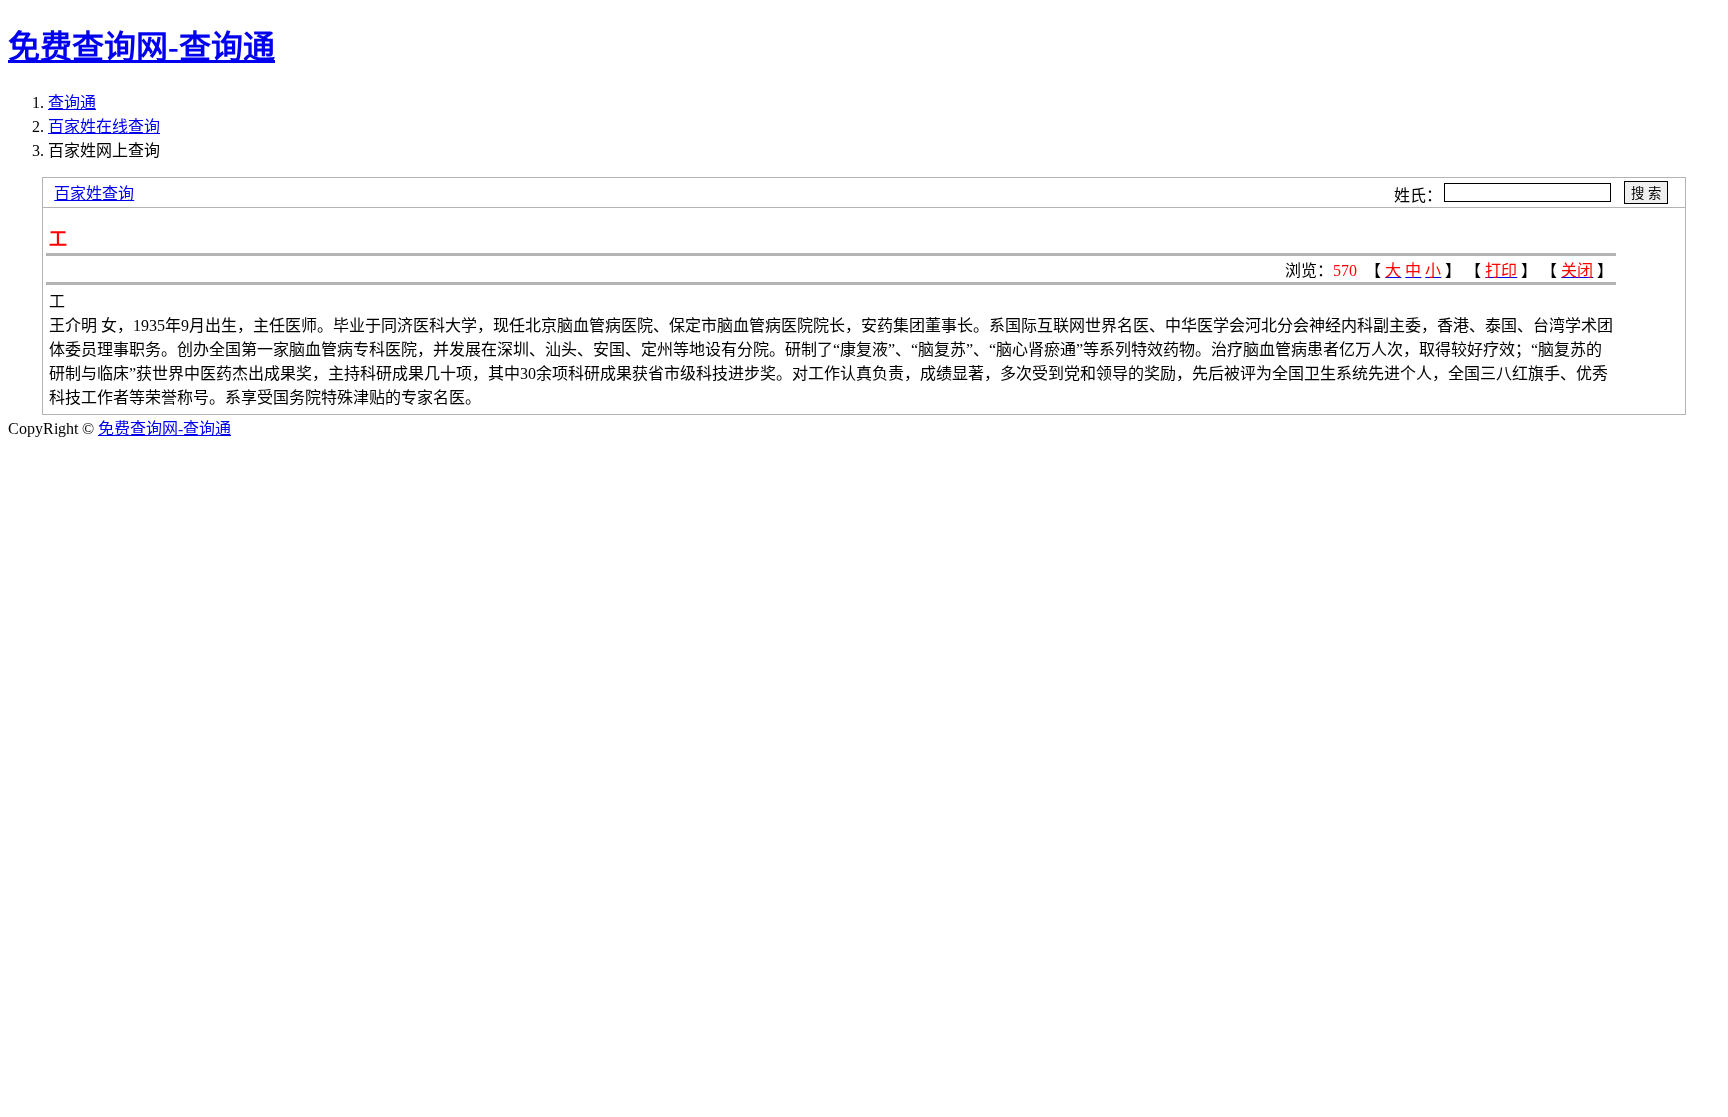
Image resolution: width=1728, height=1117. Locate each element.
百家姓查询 (94, 193)
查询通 (72, 102)
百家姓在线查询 (104, 126)
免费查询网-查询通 (164, 428)
